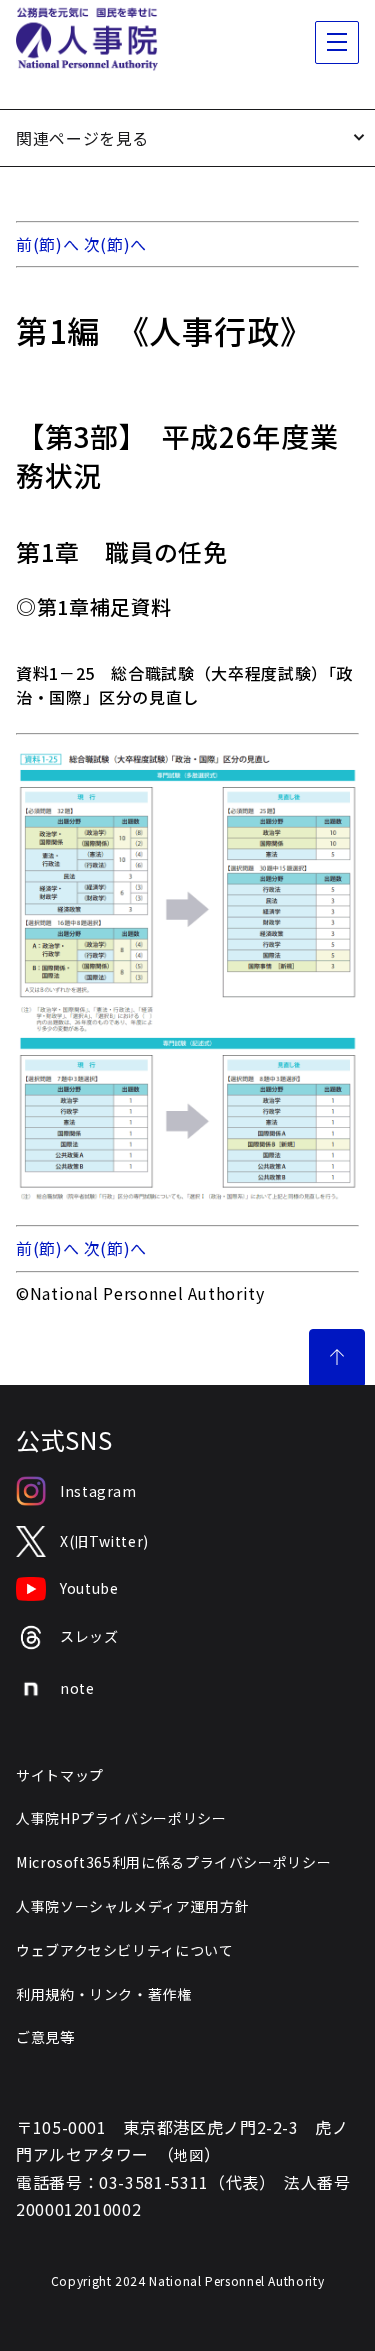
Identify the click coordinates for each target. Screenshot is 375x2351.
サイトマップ (60, 1775)
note (77, 1688)
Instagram (98, 1491)
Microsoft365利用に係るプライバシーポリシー (173, 1862)
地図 (188, 2155)
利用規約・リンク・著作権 (104, 1994)
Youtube (89, 1588)
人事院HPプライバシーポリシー (121, 1818)
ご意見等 (45, 2037)
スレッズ (89, 1636)
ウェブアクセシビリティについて (125, 1950)
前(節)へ (47, 244)
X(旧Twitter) (104, 1541)
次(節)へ (115, 244)
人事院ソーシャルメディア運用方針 (132, 1906)
